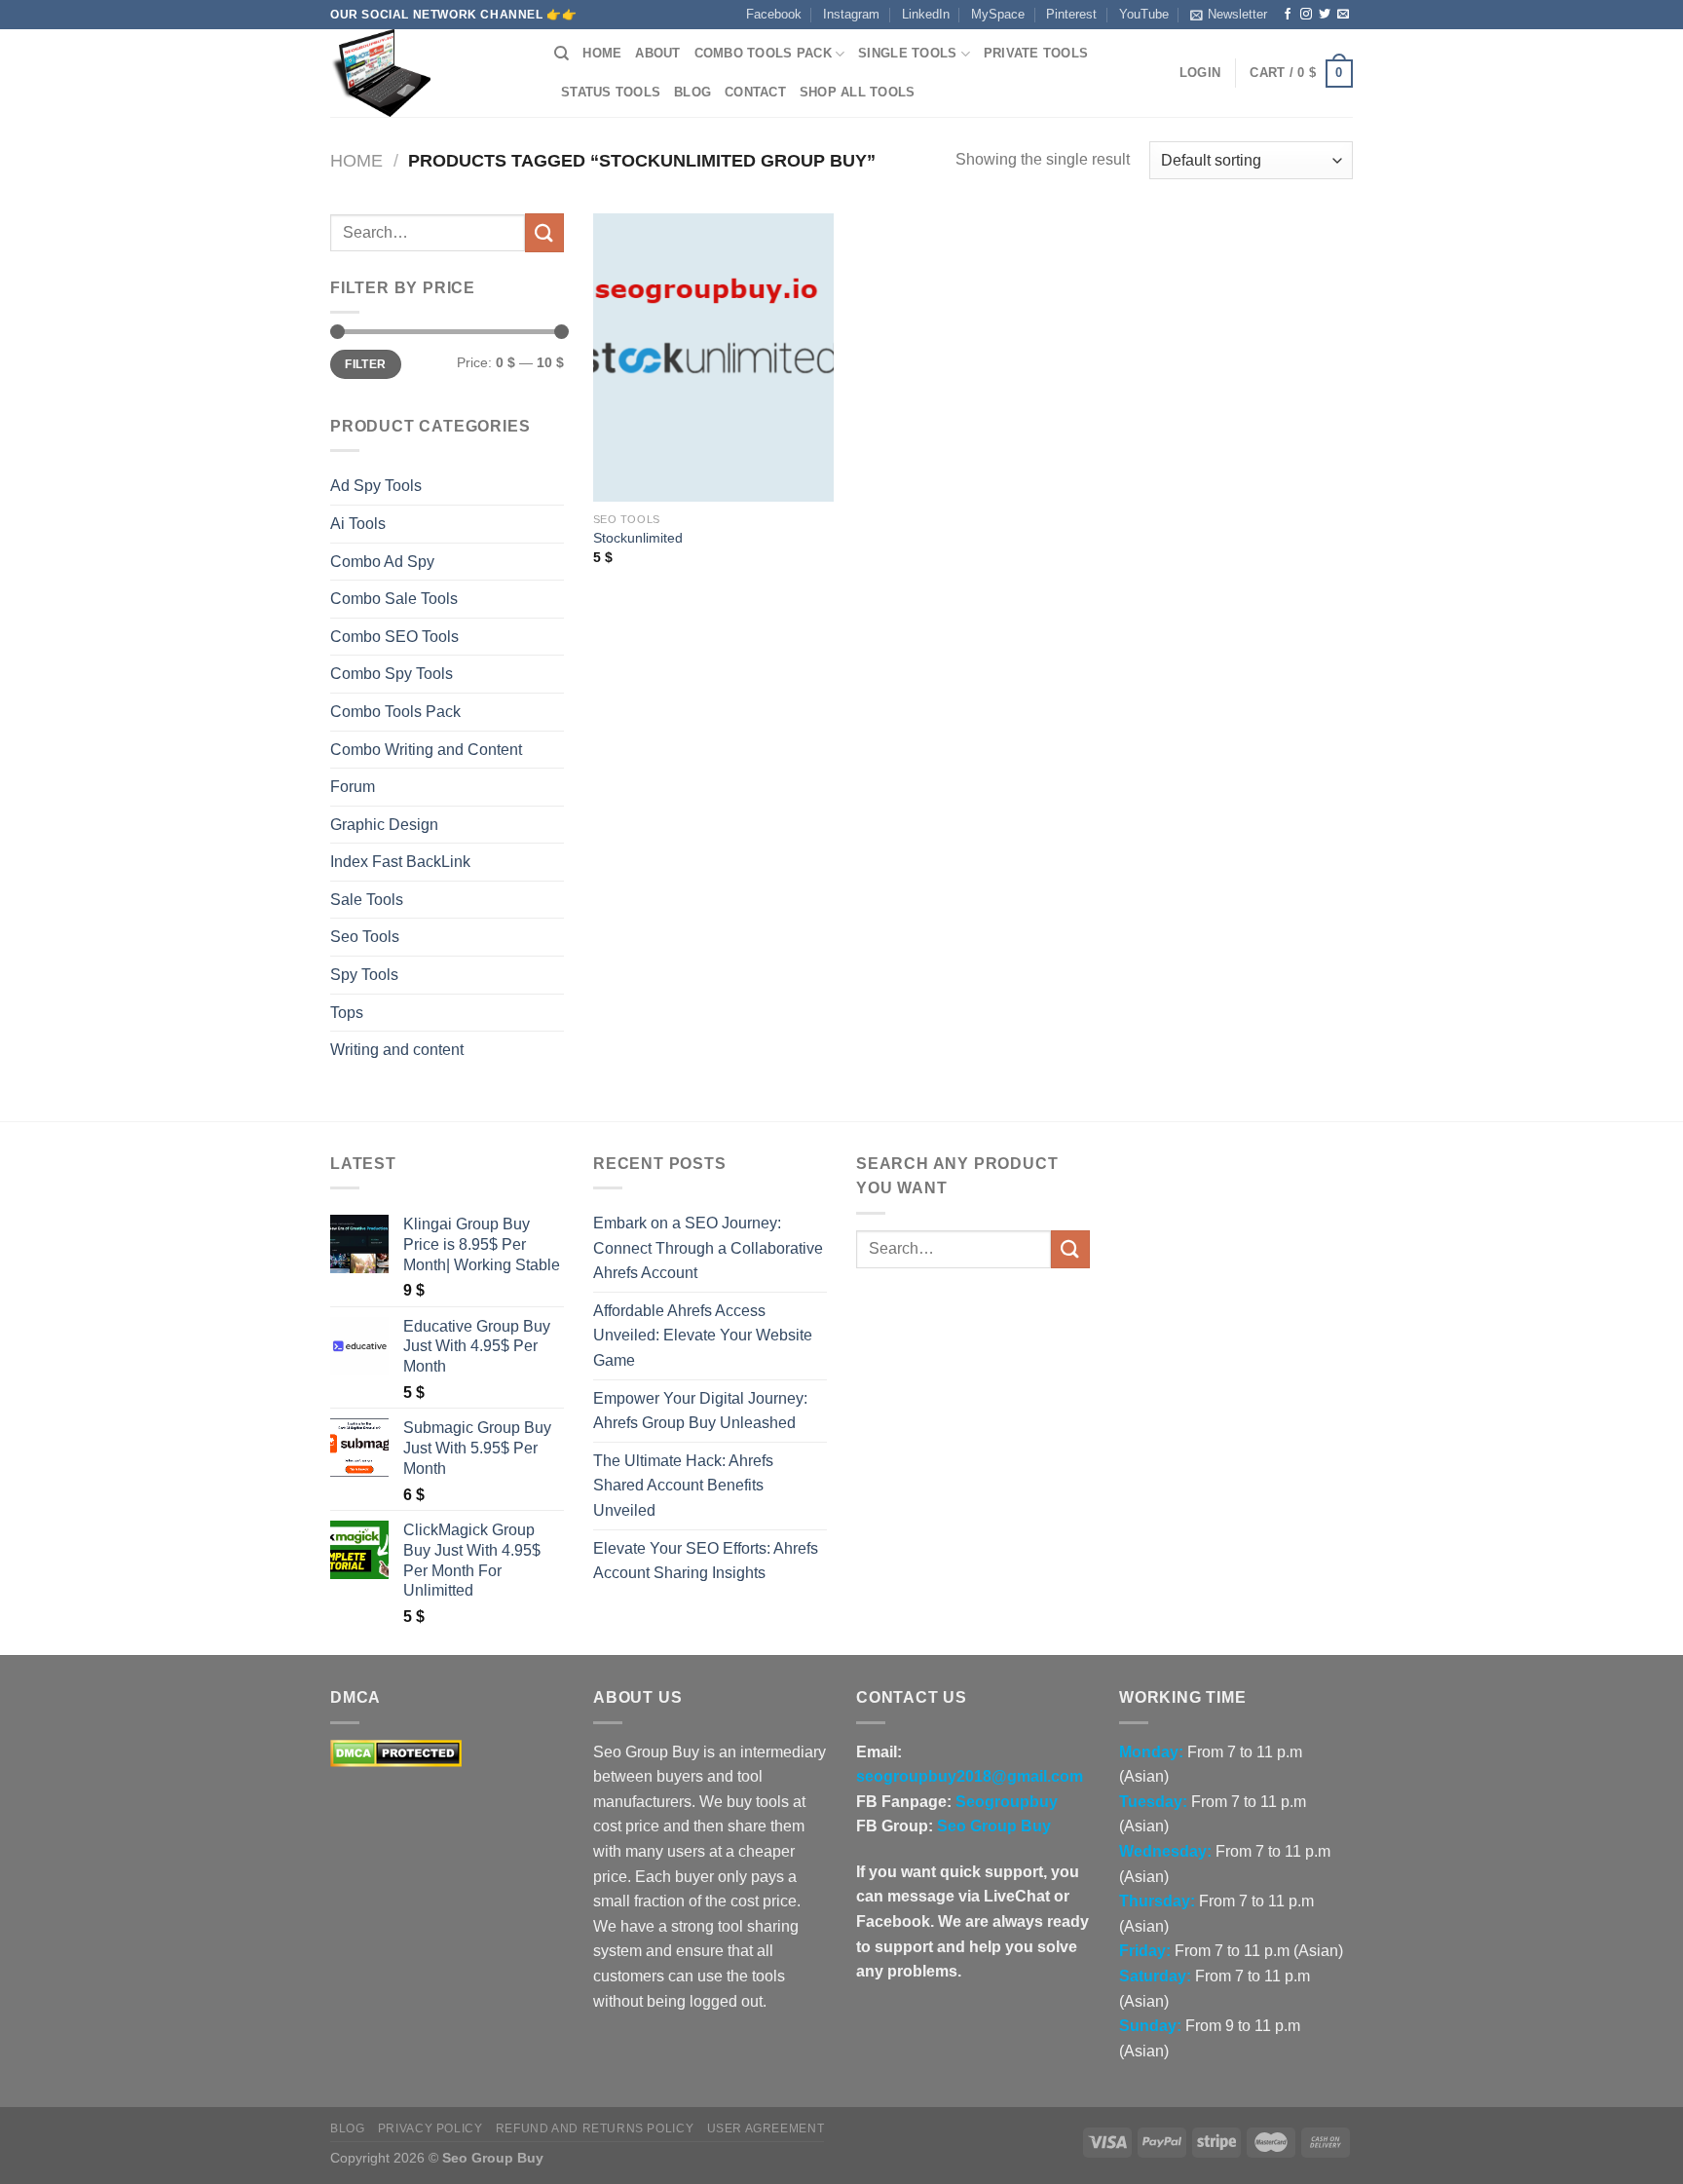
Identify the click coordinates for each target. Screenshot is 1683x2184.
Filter (365, 364)
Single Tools (907, 53)
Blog (692, 92)
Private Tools (1036, 53)
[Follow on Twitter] (1325, 15)
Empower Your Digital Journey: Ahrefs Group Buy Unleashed (700, 1411)
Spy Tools (364, 975)
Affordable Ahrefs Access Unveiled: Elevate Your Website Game (703, 1336)
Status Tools (611, 92)
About (657, 53)
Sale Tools (367, 900)
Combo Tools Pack (763, 53)
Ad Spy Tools (376, 486)
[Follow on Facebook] (1288, 15)
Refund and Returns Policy (595, 2128)
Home (602, 53)
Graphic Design (384, 825)
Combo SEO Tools (394, 637)
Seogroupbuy (1007, 1802)
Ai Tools (358, 524)
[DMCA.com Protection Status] (396, 1752)
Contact (755, 92)
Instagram (851, 14)
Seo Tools (365, 937)
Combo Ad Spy (382, 562)
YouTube (1144, 14)
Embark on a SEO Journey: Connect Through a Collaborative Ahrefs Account (708, 1248)
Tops (347, 1013)
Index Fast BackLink (400, 862)
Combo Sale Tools (394, 599)
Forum (353, 787)
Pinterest (1071, 14)
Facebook (774, 14)
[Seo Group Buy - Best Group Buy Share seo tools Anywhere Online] (428, 73)
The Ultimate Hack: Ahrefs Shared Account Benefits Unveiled (683, 1486)
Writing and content (397, 1050)
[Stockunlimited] (713, 358)
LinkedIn (926, 14)
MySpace (998, 14)
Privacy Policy (430, 2128)
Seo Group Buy (994, 1826)
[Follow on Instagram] (1306, 15)
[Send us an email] (1343, 15)
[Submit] (544, 232)
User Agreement (766, 2128)
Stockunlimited (638, 538)
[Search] (561, 54)
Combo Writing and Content (426, 750)
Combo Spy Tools (392, 674)
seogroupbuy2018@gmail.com (970, 1776)
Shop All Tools (858, 92)
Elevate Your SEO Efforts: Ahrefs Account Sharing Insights (706, 1561)
